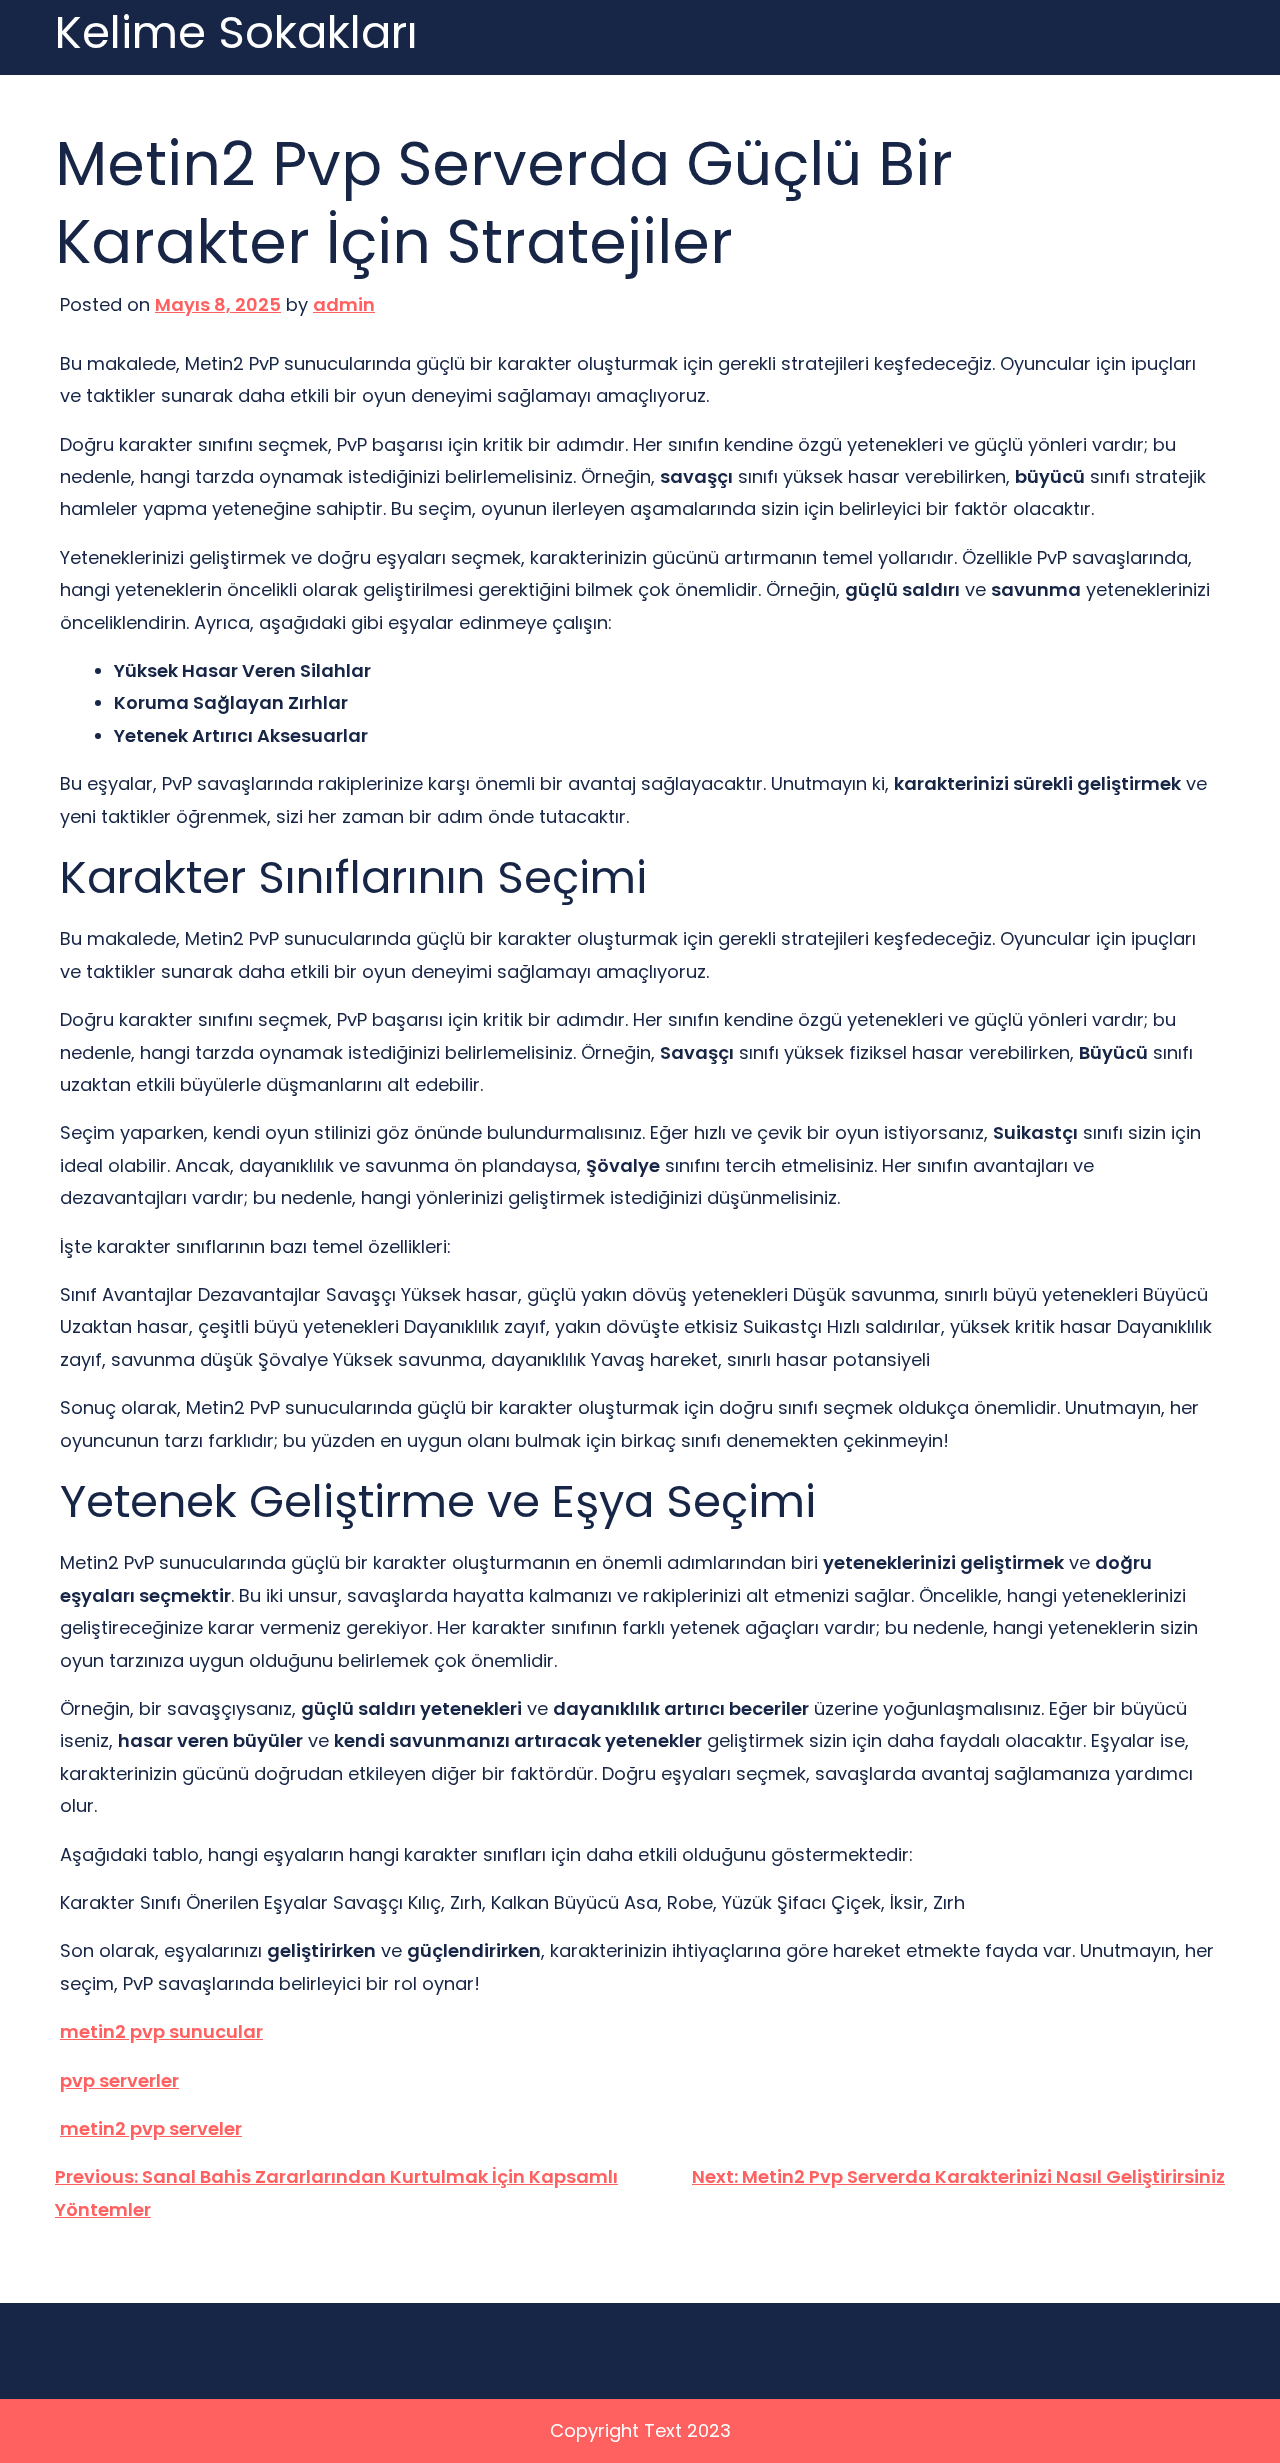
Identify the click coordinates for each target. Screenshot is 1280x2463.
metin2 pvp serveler (151, 2128)
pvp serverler (119, 2080)
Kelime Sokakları (236, 33)
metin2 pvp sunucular (161, 2031)
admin (344, 304)
